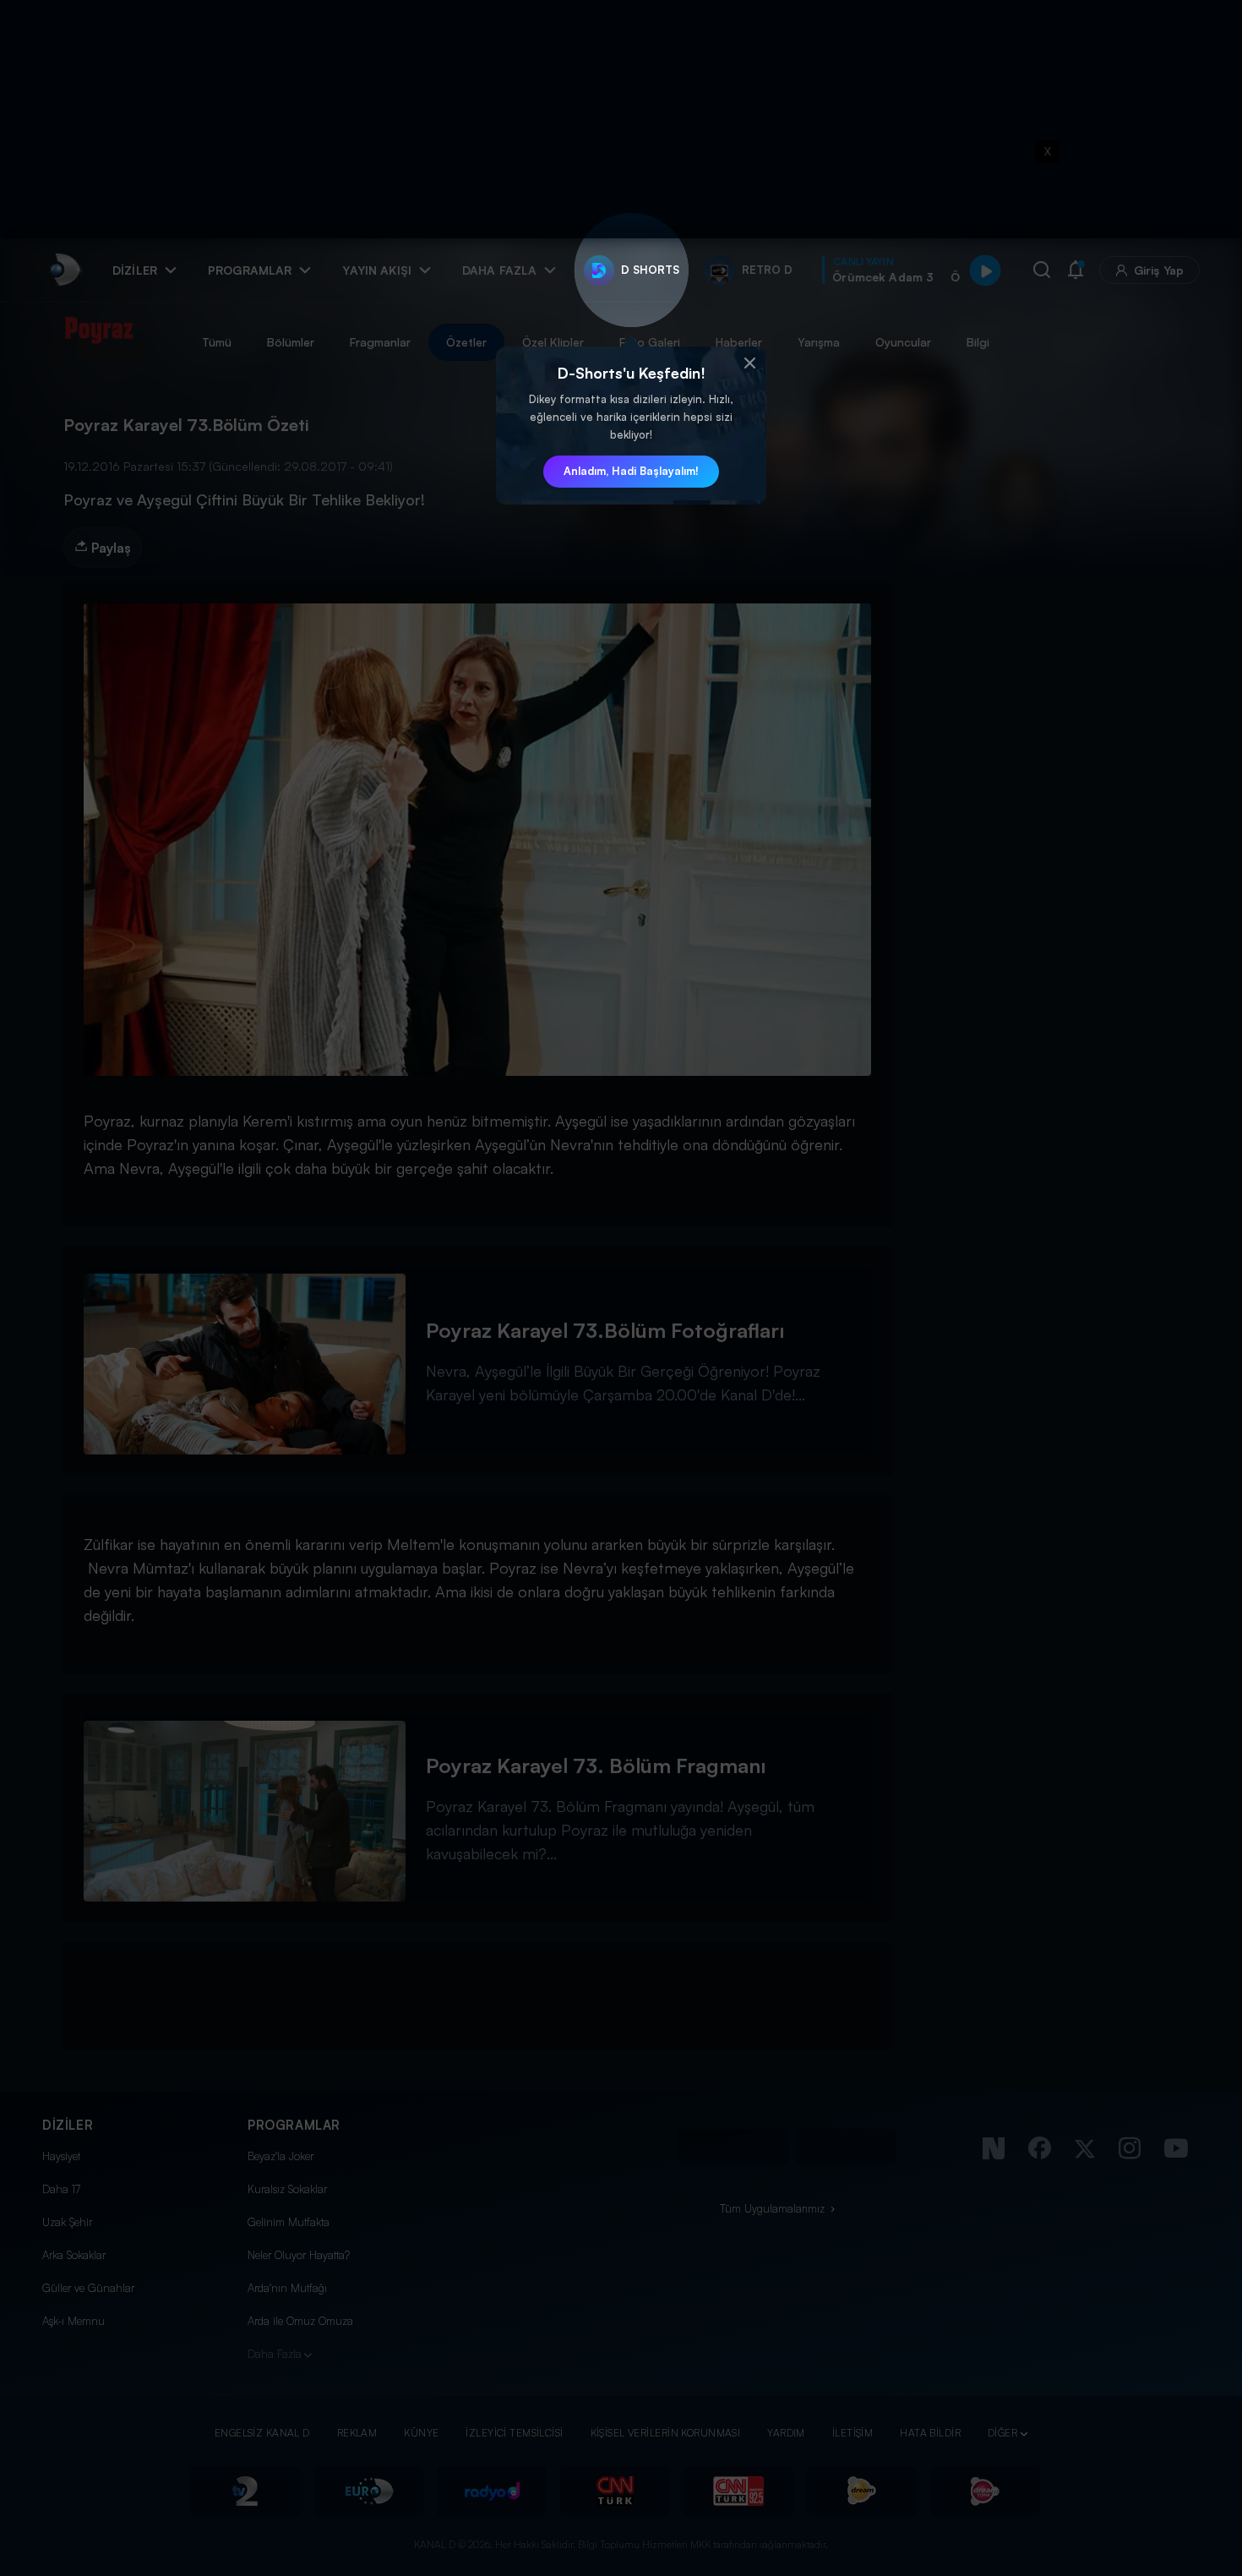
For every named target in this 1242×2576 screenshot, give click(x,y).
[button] (749, 363)
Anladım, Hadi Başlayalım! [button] (631, 471)
